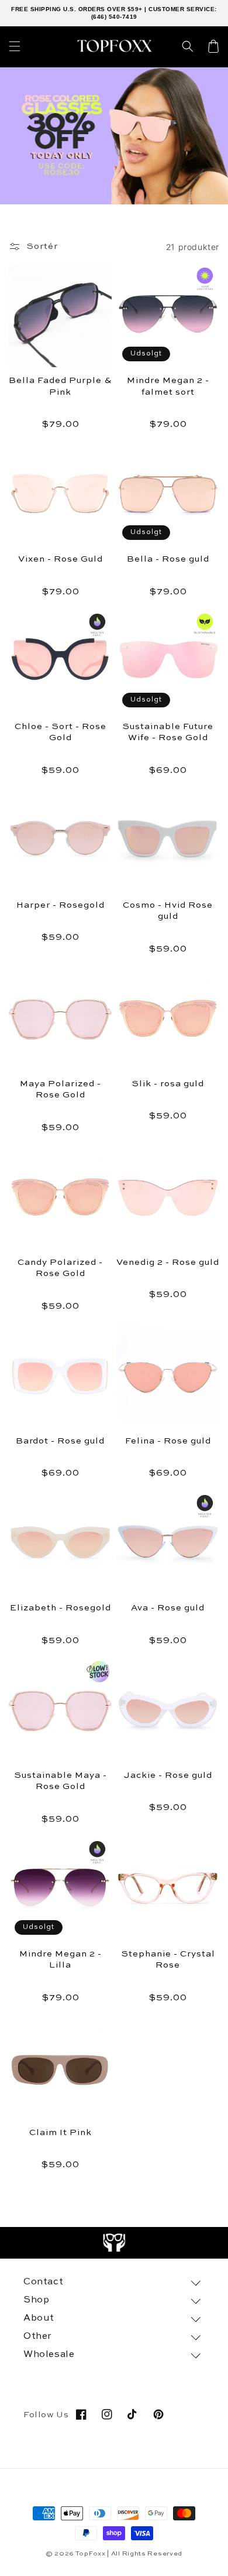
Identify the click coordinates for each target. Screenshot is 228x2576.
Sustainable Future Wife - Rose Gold (168, 732)
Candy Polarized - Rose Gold (60, 1268)
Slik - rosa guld (168, 1084)
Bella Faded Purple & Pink (60, 386)
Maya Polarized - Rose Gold (61, 1089)
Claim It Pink (61, 2132)
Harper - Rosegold (61, 905)
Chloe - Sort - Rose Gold (61, 732)
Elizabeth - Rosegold (61, 1608)
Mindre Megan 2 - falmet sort (168, 386)
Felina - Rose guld (168, 1441)
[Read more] (114, 2243)
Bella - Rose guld (168, 559)
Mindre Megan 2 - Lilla (61, 1960)
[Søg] (188, 46)
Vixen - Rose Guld (61, 559)
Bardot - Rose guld (60, 1441)
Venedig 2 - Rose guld (168, 1262)
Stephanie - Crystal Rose (168, 1960)
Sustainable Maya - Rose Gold (61, 1781)
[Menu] (15, 46)
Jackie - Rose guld (168, 1775)
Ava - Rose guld (168, 1608)
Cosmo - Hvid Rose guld (168, 911)
